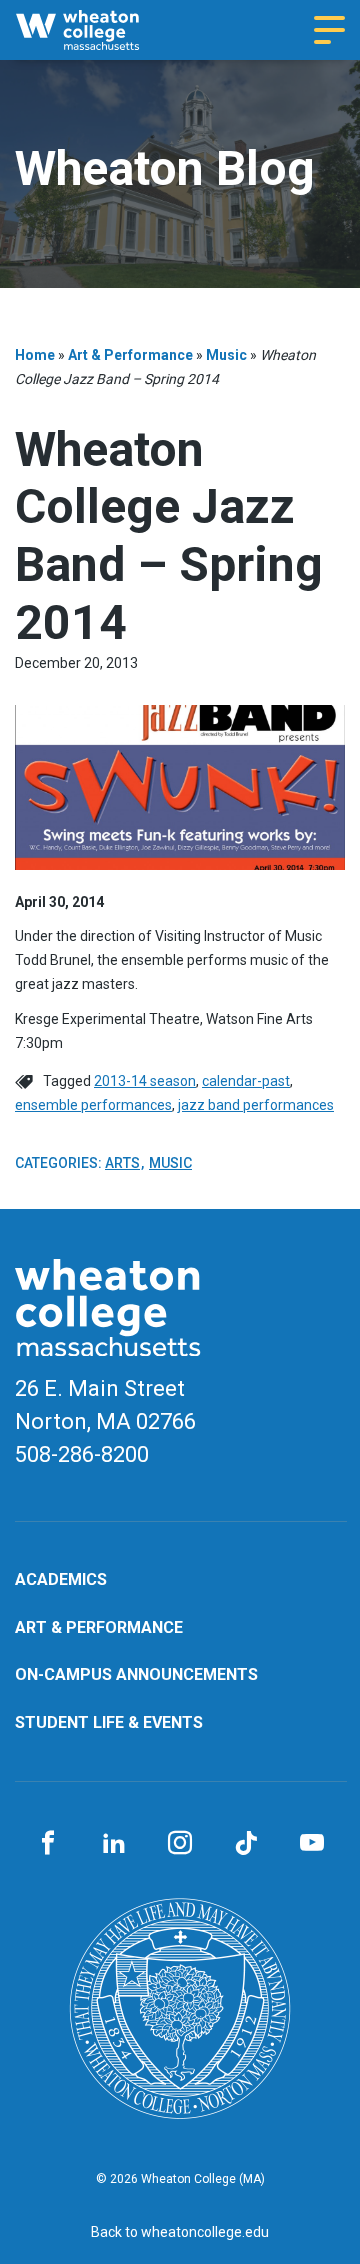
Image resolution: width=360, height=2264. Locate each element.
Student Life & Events (109, 1722)
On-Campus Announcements (136, 1674)
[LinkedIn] (114, 1844)
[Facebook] (48, 1844)
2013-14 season (145, 1081)
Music (226, 355)
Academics (61, 1579)
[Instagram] (180, 1844)
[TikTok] (246, 1844)
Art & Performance (130, 355)
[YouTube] (312, 1844)
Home (35, 355)
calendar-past (246, 1081)
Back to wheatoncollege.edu (180, 2232)
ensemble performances (93, 1105)
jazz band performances (256, 1105)
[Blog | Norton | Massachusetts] (94, 30)
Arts (122, 1163)
